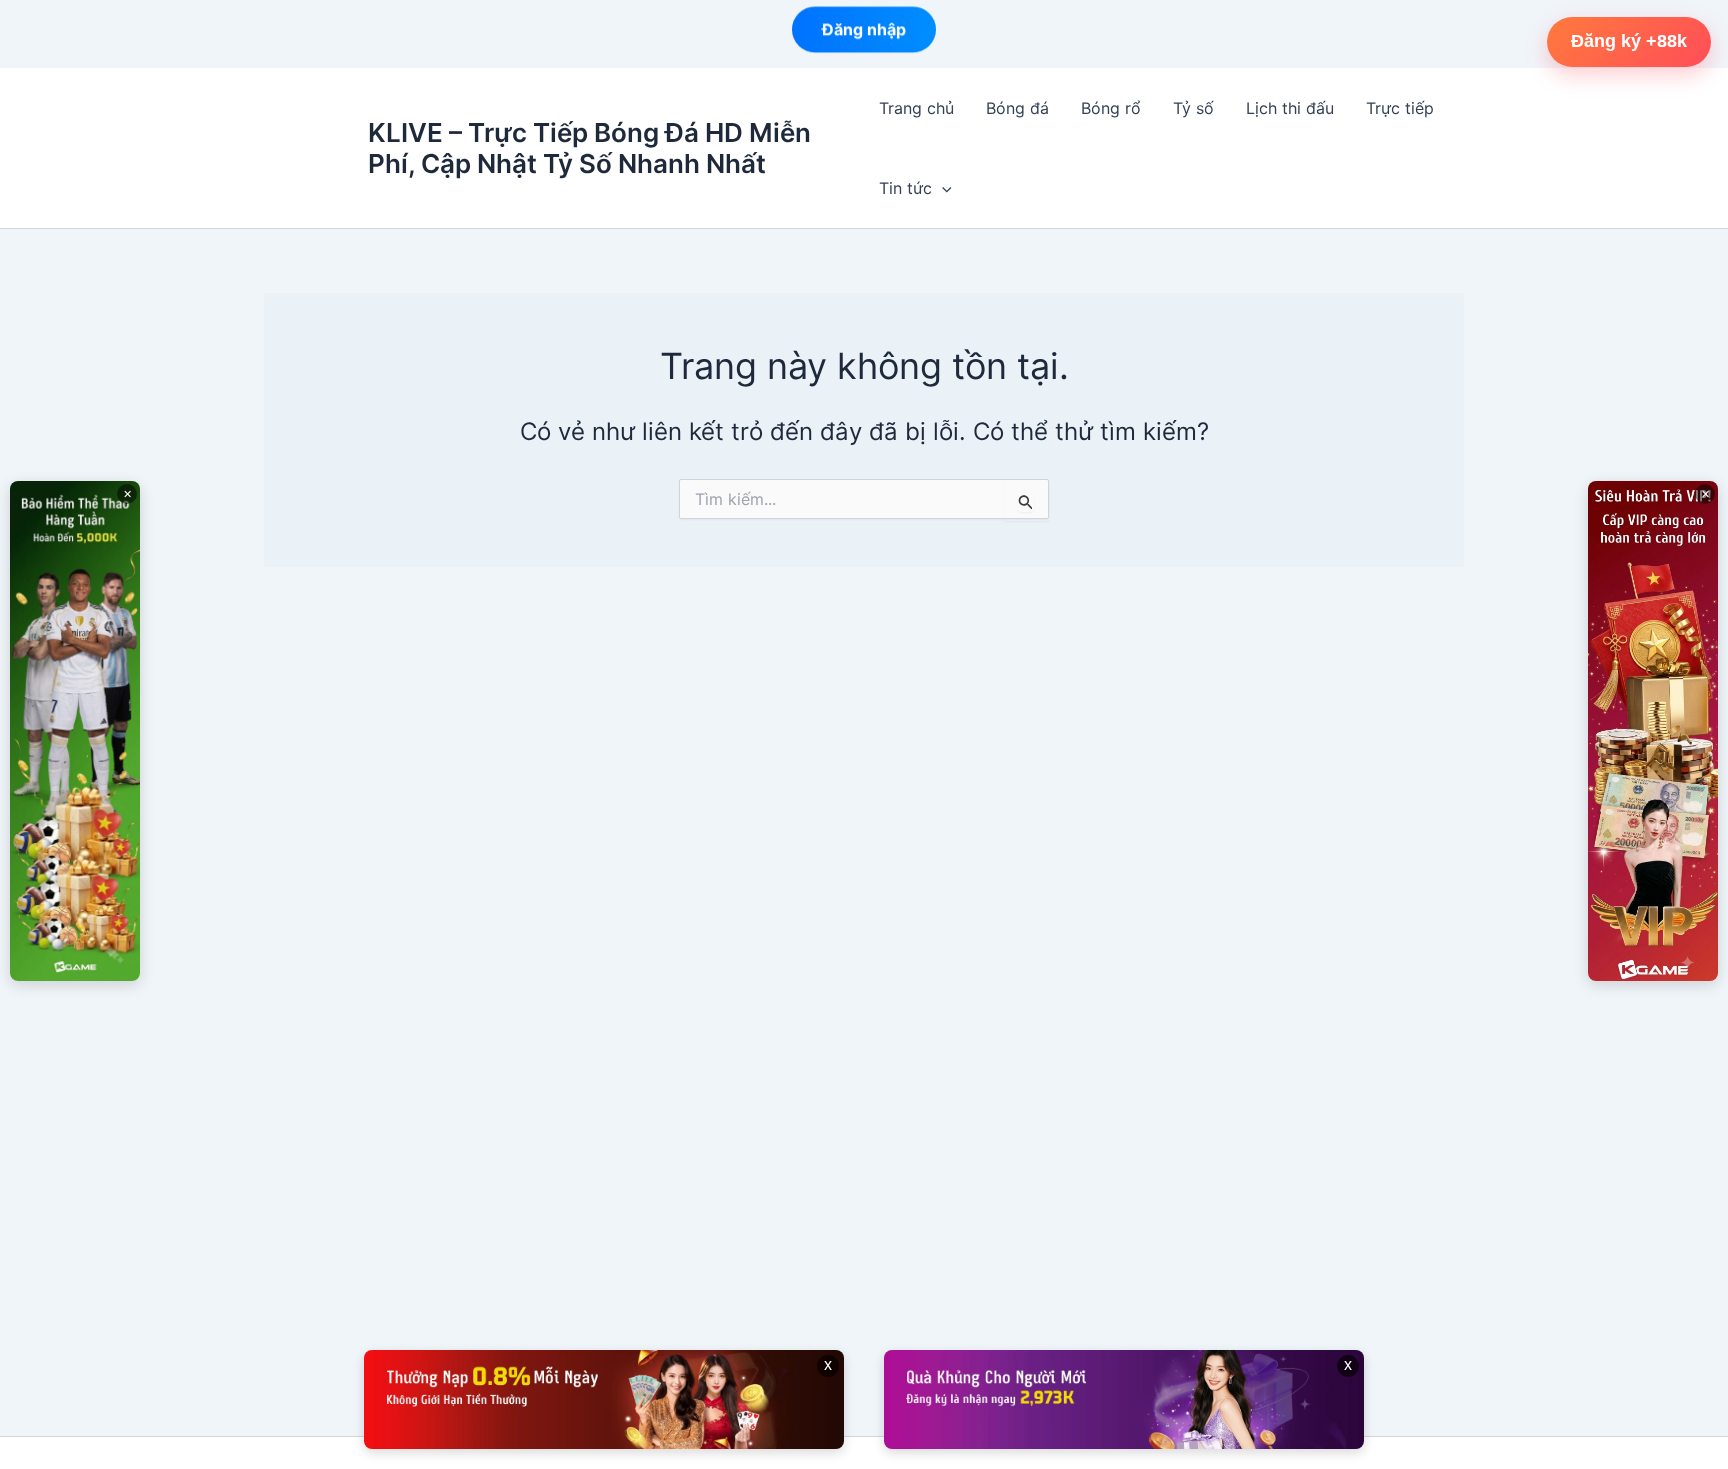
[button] (942, 188)
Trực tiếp (1400, 108)
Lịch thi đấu (1290, 108)
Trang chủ (916, 108)
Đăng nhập (864, 34)
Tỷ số (1193, 108)
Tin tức (905, 188)
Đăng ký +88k (1629, 41)
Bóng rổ (1111, 108)
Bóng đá (1017, 108)
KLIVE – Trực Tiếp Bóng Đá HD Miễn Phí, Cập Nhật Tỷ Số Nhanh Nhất (589, 148)
